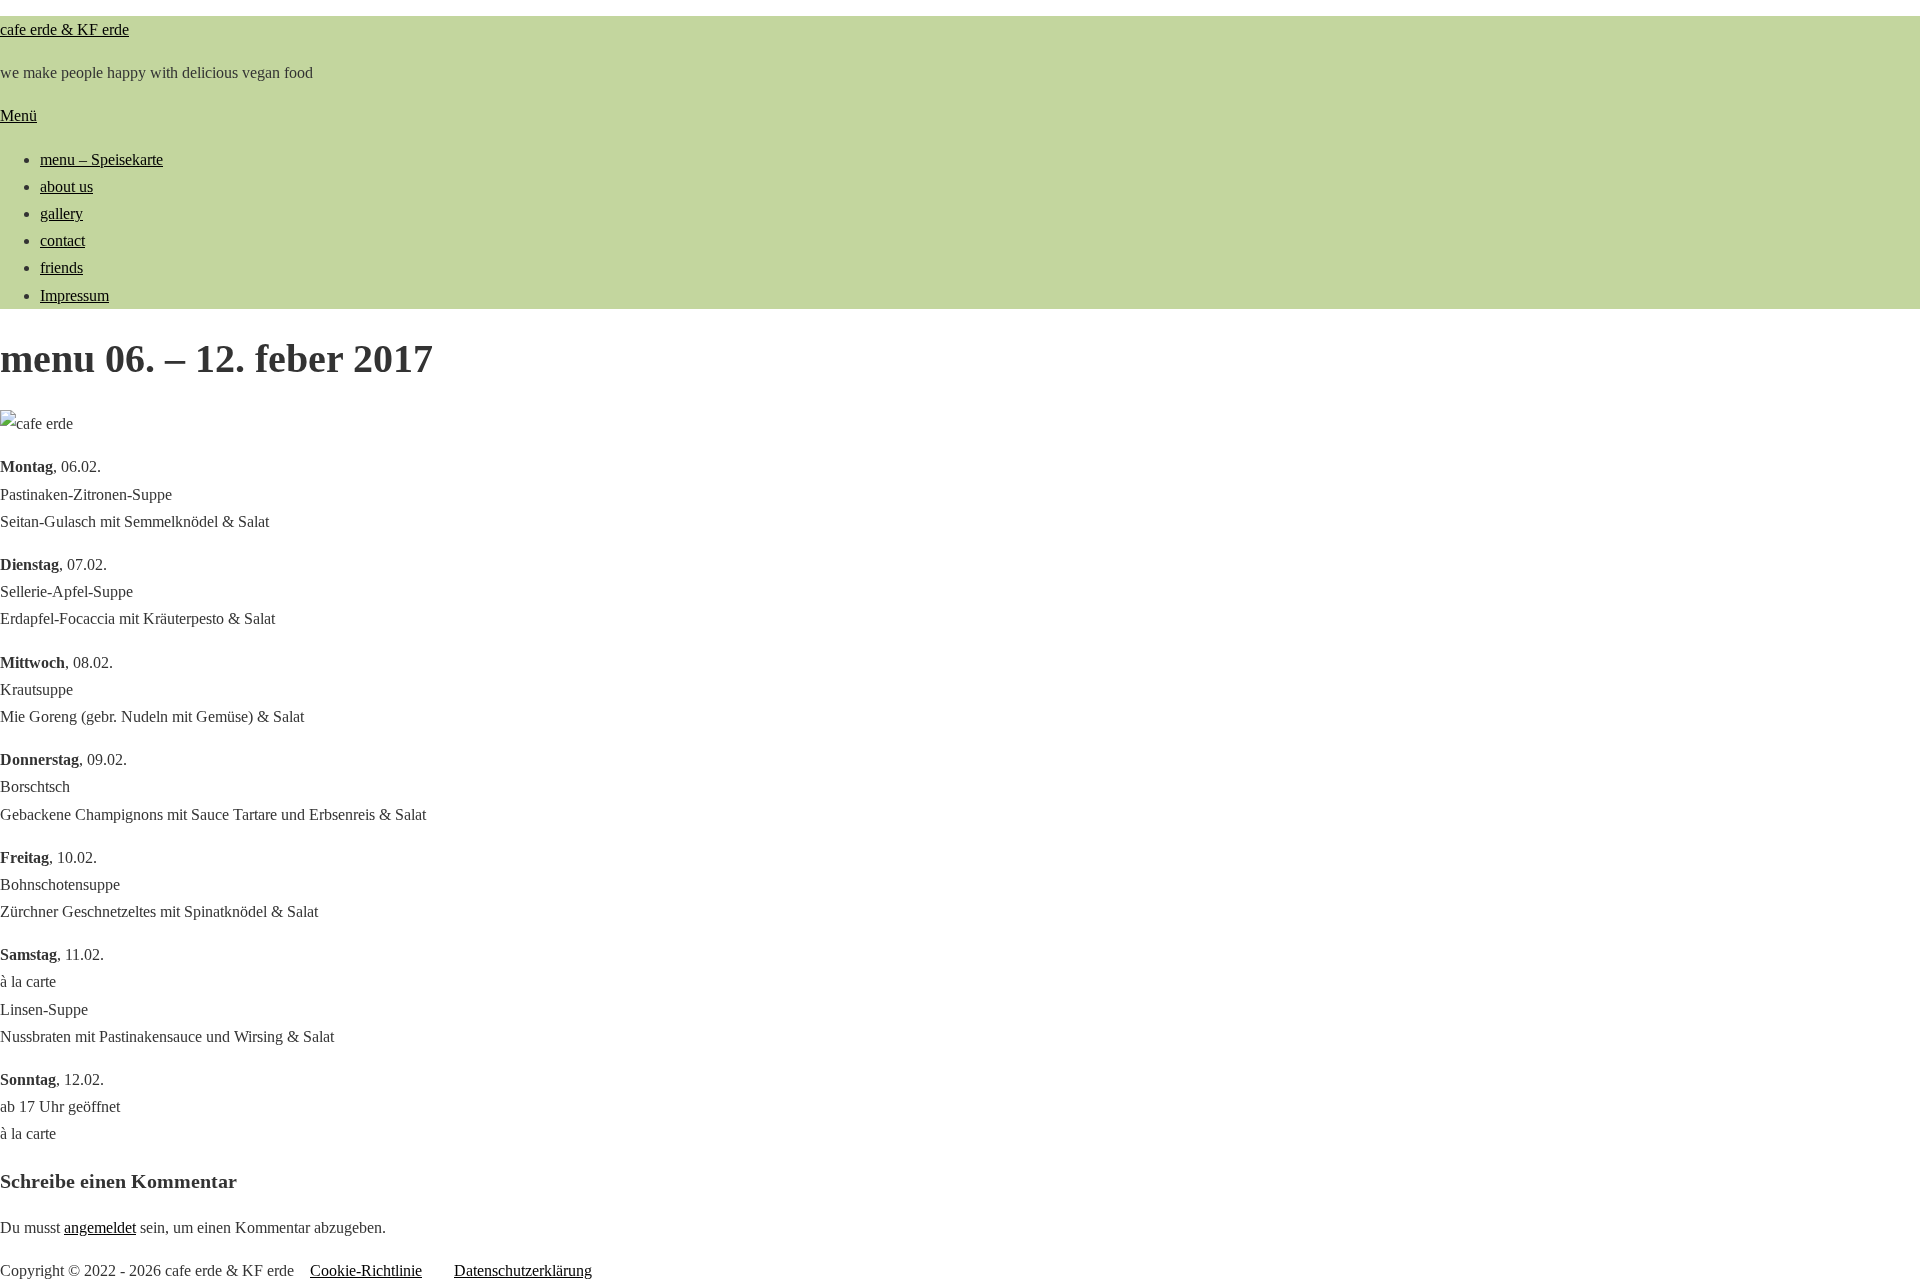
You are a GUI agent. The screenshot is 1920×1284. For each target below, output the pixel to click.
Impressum (74, 295)
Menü (18, 115)
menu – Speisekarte (101, 159)
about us (66, 186)
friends (61, 267)
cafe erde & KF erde (64, 29)
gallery (61, 213)
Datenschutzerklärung (523, 1270)
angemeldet (100, 1227)
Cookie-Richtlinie (366, 1270)
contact (62, 240)
